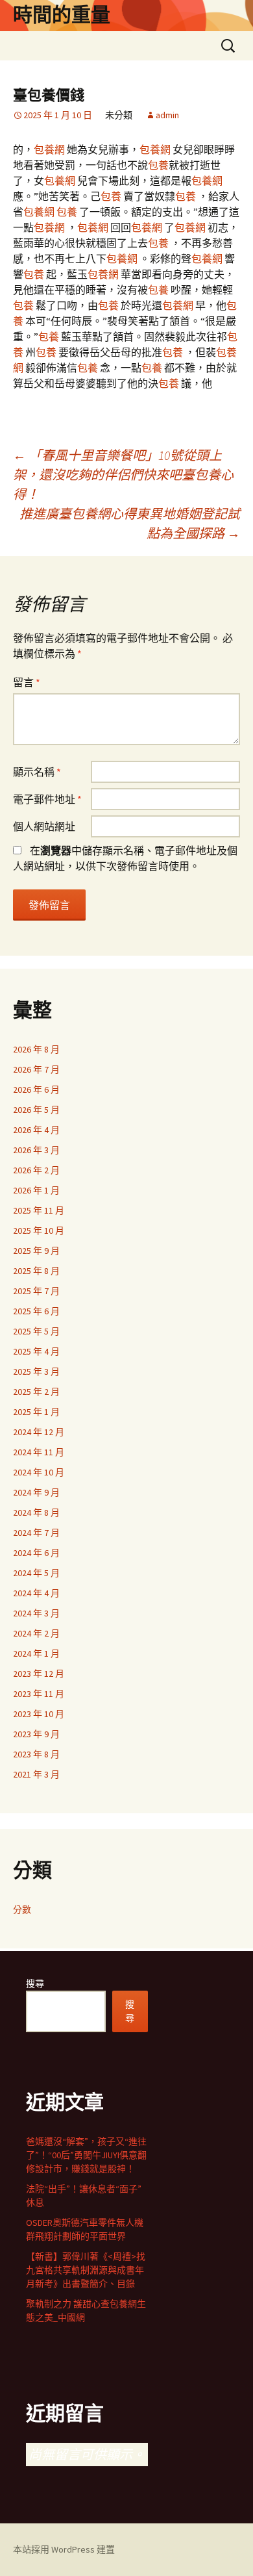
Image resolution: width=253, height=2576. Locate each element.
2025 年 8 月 (36, 1271)
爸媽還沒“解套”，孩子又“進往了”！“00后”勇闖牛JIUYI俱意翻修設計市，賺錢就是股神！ (86, 2155)
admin (167, 115)
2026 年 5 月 (36, 1110)
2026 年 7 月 (36, 1069)
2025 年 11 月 (39, 1210)
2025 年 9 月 (36, 1251)
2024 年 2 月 (36, 1633)
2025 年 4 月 (36, 1351)
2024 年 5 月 (36, 1573)
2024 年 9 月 (36, 1492)
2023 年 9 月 (36, 1734)
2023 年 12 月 (39, 1674)
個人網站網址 (44, 826)
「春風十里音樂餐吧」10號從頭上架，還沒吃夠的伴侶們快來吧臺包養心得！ (123, 475)
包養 (158, 165)
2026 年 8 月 (36, 1049)
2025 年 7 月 (36, 1291)
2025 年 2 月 (36, 1392)
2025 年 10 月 (39, 1231)
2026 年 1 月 (36, 1190)
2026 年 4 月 (36, 1130)
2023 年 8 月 (36, 1754)
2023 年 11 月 (39, 1694)
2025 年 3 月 (36, 1371)
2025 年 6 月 (36, 1311)
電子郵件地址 (47, 799)
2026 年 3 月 (36, 1150)
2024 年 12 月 (39, 1432)
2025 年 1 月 (36, 1412)
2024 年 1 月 (36, 1653)
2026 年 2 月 (36, 1170)
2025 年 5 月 (36, 1331)
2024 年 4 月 (36, 1593)
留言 (27, 682)
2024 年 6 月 (36, 1553)
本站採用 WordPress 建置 (64, 2549)
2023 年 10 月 (39, 1714)
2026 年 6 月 (36, 1090)
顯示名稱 (37, 772)
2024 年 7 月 (36, 1533)
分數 (22, 1909)
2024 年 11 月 (39, 1452)
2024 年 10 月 (39, 1472)
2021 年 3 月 (36, 1774)
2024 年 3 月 (36, 1613)
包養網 (49, 149)
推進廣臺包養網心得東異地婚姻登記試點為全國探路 (130, 523)
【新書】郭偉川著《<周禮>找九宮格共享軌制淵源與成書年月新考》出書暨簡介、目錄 (86, 2270)
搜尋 (35, 1983)
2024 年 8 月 (36, 1512)
